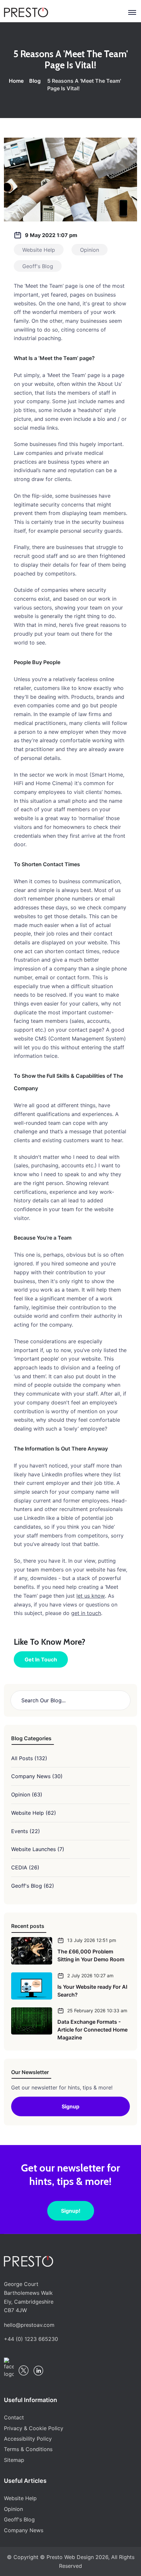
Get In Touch (41, 1659)
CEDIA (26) (25, 1867)
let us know (91, 1596)
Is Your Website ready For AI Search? (92, 1991)
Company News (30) (37, 1776)
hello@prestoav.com (29, 2325)
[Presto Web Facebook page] (9, 2368)
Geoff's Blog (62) (33, 1886)
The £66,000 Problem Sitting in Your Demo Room (91, 1955)
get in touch (86, 1613)
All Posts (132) (29, 1758)
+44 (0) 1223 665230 (31, 2339)
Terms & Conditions (28, 2449)
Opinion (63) (27, 1795)
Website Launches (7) (38, 1849)
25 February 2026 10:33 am (97, 2010)
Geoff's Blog (19, 2519)
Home (16, 81)
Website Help (20, 2498)
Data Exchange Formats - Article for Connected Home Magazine (92, 2030)
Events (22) (26, 1831)
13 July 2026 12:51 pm (92, 1940)
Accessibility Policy (28, 2439)
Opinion (13, 2509)
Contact (14, 2417)
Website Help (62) (34, 1813)
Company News (24, 2530)
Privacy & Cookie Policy (34, 2428)
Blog (35, 81)
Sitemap (14, 2460)
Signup (70, 2106)
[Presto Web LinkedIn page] (38, 2371)
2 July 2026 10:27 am (90, 1975)
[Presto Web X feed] (24, 2370)
